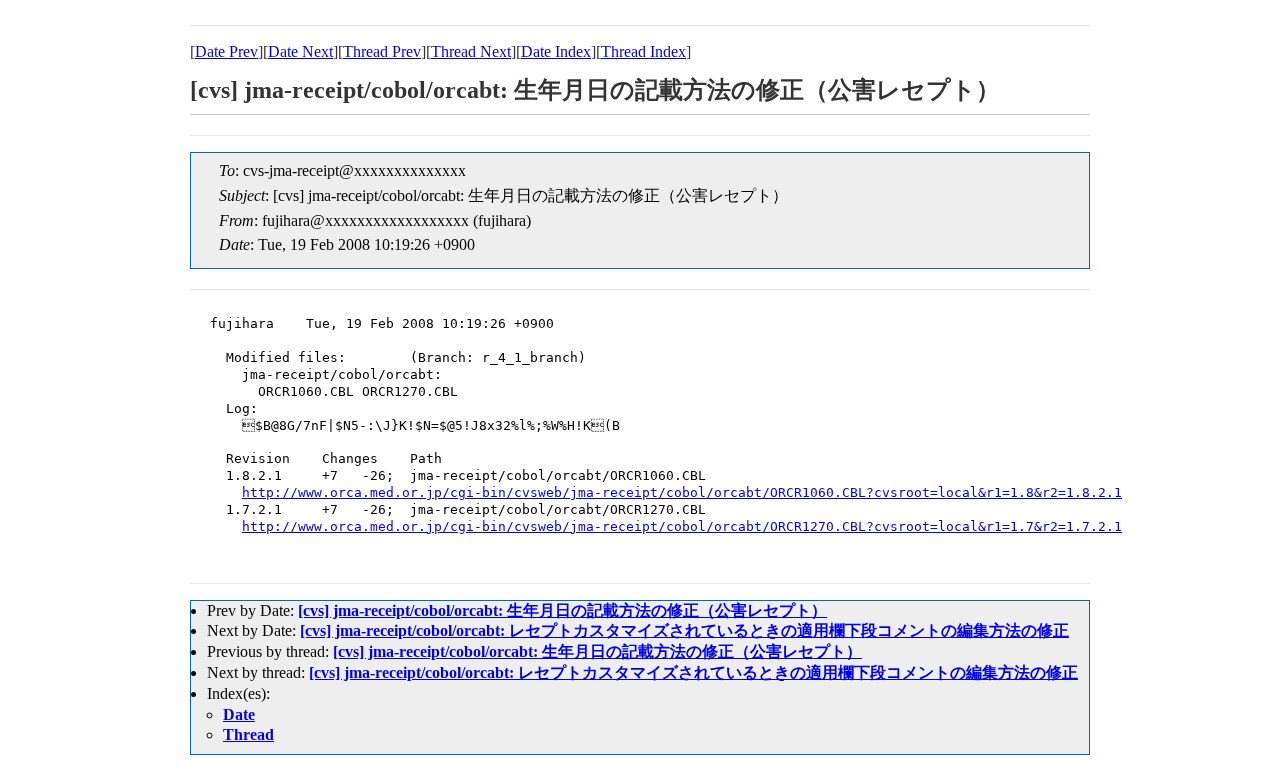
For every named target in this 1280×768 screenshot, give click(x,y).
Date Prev (226, 51)
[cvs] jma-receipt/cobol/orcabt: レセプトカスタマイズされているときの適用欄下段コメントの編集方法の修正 (684, 630)
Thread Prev (382, 51)
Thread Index (643, 51)
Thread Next (471, 51)
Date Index (556, 51)
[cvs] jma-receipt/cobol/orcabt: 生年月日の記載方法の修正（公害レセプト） (562, 610)
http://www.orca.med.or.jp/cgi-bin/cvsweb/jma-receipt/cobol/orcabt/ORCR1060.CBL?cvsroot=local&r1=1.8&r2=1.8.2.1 (682, 492)
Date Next (300, 51)
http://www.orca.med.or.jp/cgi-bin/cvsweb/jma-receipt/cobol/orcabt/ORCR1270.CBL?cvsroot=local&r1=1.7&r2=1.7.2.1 (682, 526)
